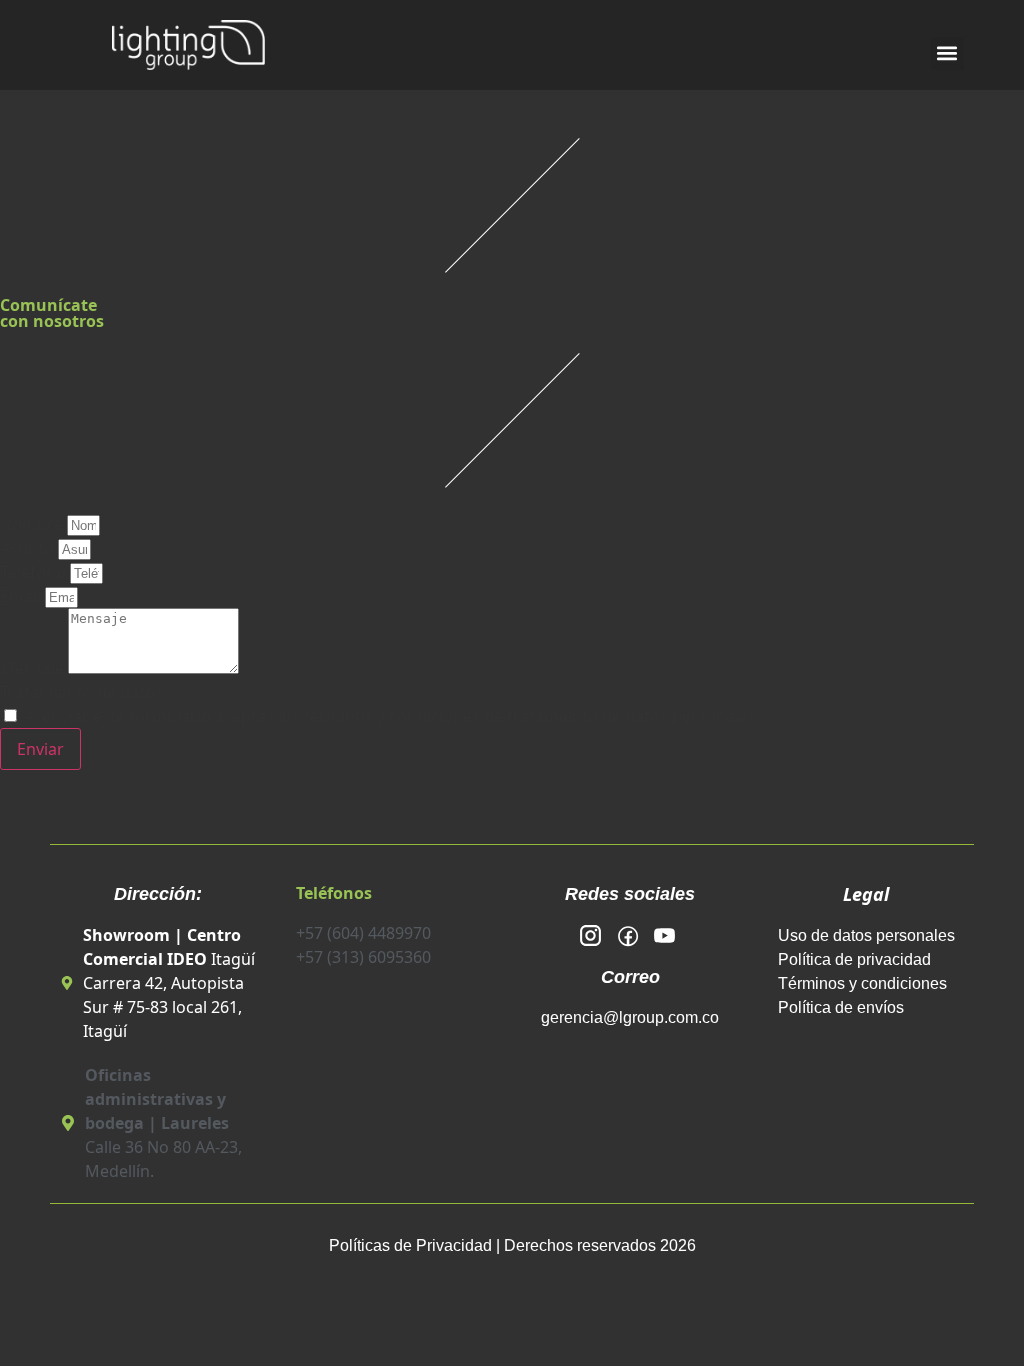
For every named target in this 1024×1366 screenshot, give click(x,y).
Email (22, 596)
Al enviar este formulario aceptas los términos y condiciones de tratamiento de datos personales (390, 716)
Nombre (33, 524)
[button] (947, 53)
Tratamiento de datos (81, 692)
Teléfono (35, 572)
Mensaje (34, 668)
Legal (866, 894)
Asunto (29, 548)
